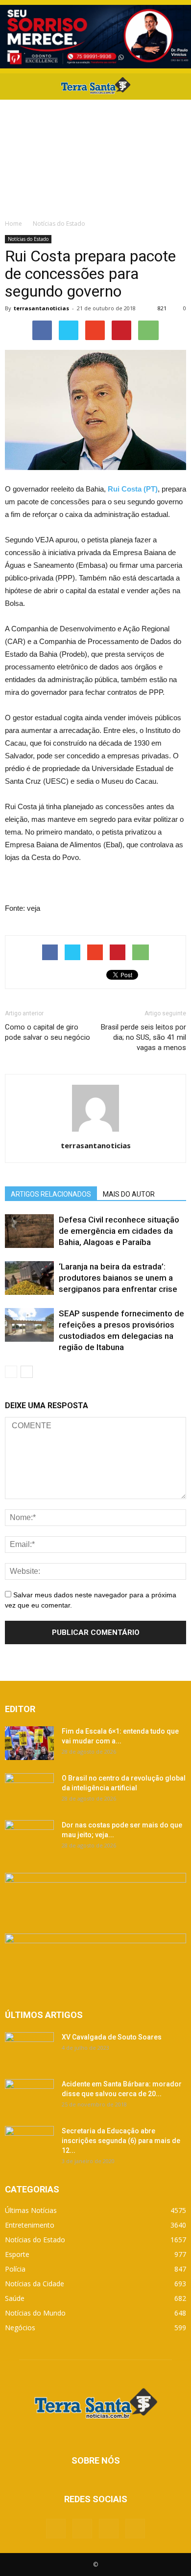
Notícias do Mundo (35, 2313)
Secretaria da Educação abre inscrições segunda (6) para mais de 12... (121, 2141)
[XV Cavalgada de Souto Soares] (29, 2049)
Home (13, 224)
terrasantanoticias (41, 308)
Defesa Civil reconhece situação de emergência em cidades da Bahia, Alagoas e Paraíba (119, 1231)
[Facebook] (56, 2529)
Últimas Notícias (31, 2210)
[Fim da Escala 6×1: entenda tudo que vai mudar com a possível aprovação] (29, 1743)
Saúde (15, 2298)
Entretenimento (30, 2225)
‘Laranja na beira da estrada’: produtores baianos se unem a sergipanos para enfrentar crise (118, 1278)
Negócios (20, 2328)
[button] (177, 86)
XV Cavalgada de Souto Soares (112, 2037)
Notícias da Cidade (35, 2284)
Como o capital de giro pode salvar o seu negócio (48, 1032)
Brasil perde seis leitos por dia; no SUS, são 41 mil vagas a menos (143, 1037)
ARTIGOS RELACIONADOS (51, 1194)
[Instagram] (109, 2529)
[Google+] (82, 2529)
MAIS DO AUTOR (129, 1194)
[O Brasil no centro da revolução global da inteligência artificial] (29, 1790)
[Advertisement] (95, 157)
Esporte (17, 2254)
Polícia (15, 2269)
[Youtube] (135, 2529)
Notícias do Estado (28, 239)
